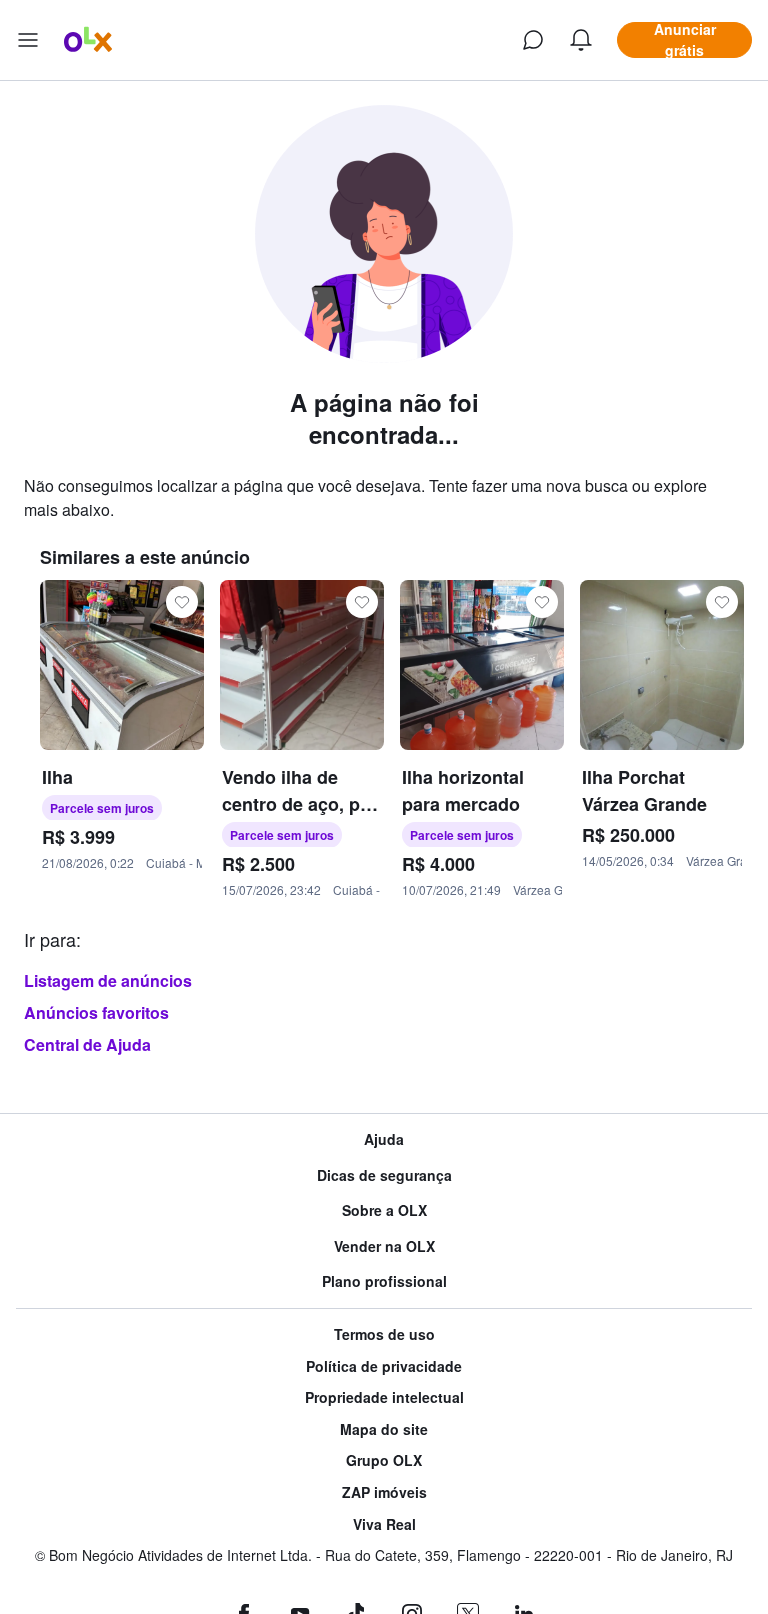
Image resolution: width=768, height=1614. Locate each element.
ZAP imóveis (384, 1492)
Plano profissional (384, 1281)
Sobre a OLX (384, 1210)
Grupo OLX (384, 1460)
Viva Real (384, 1524)
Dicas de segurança (384, 1175)
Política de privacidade (384, 1366)
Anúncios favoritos (96, 1012)
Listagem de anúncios (108, 980)
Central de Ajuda (87, 1044)
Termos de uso (384, 1334)
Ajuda (384, 1139)
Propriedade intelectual (384, 1397)
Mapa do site (384, 1429)
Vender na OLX (384, 1246)
